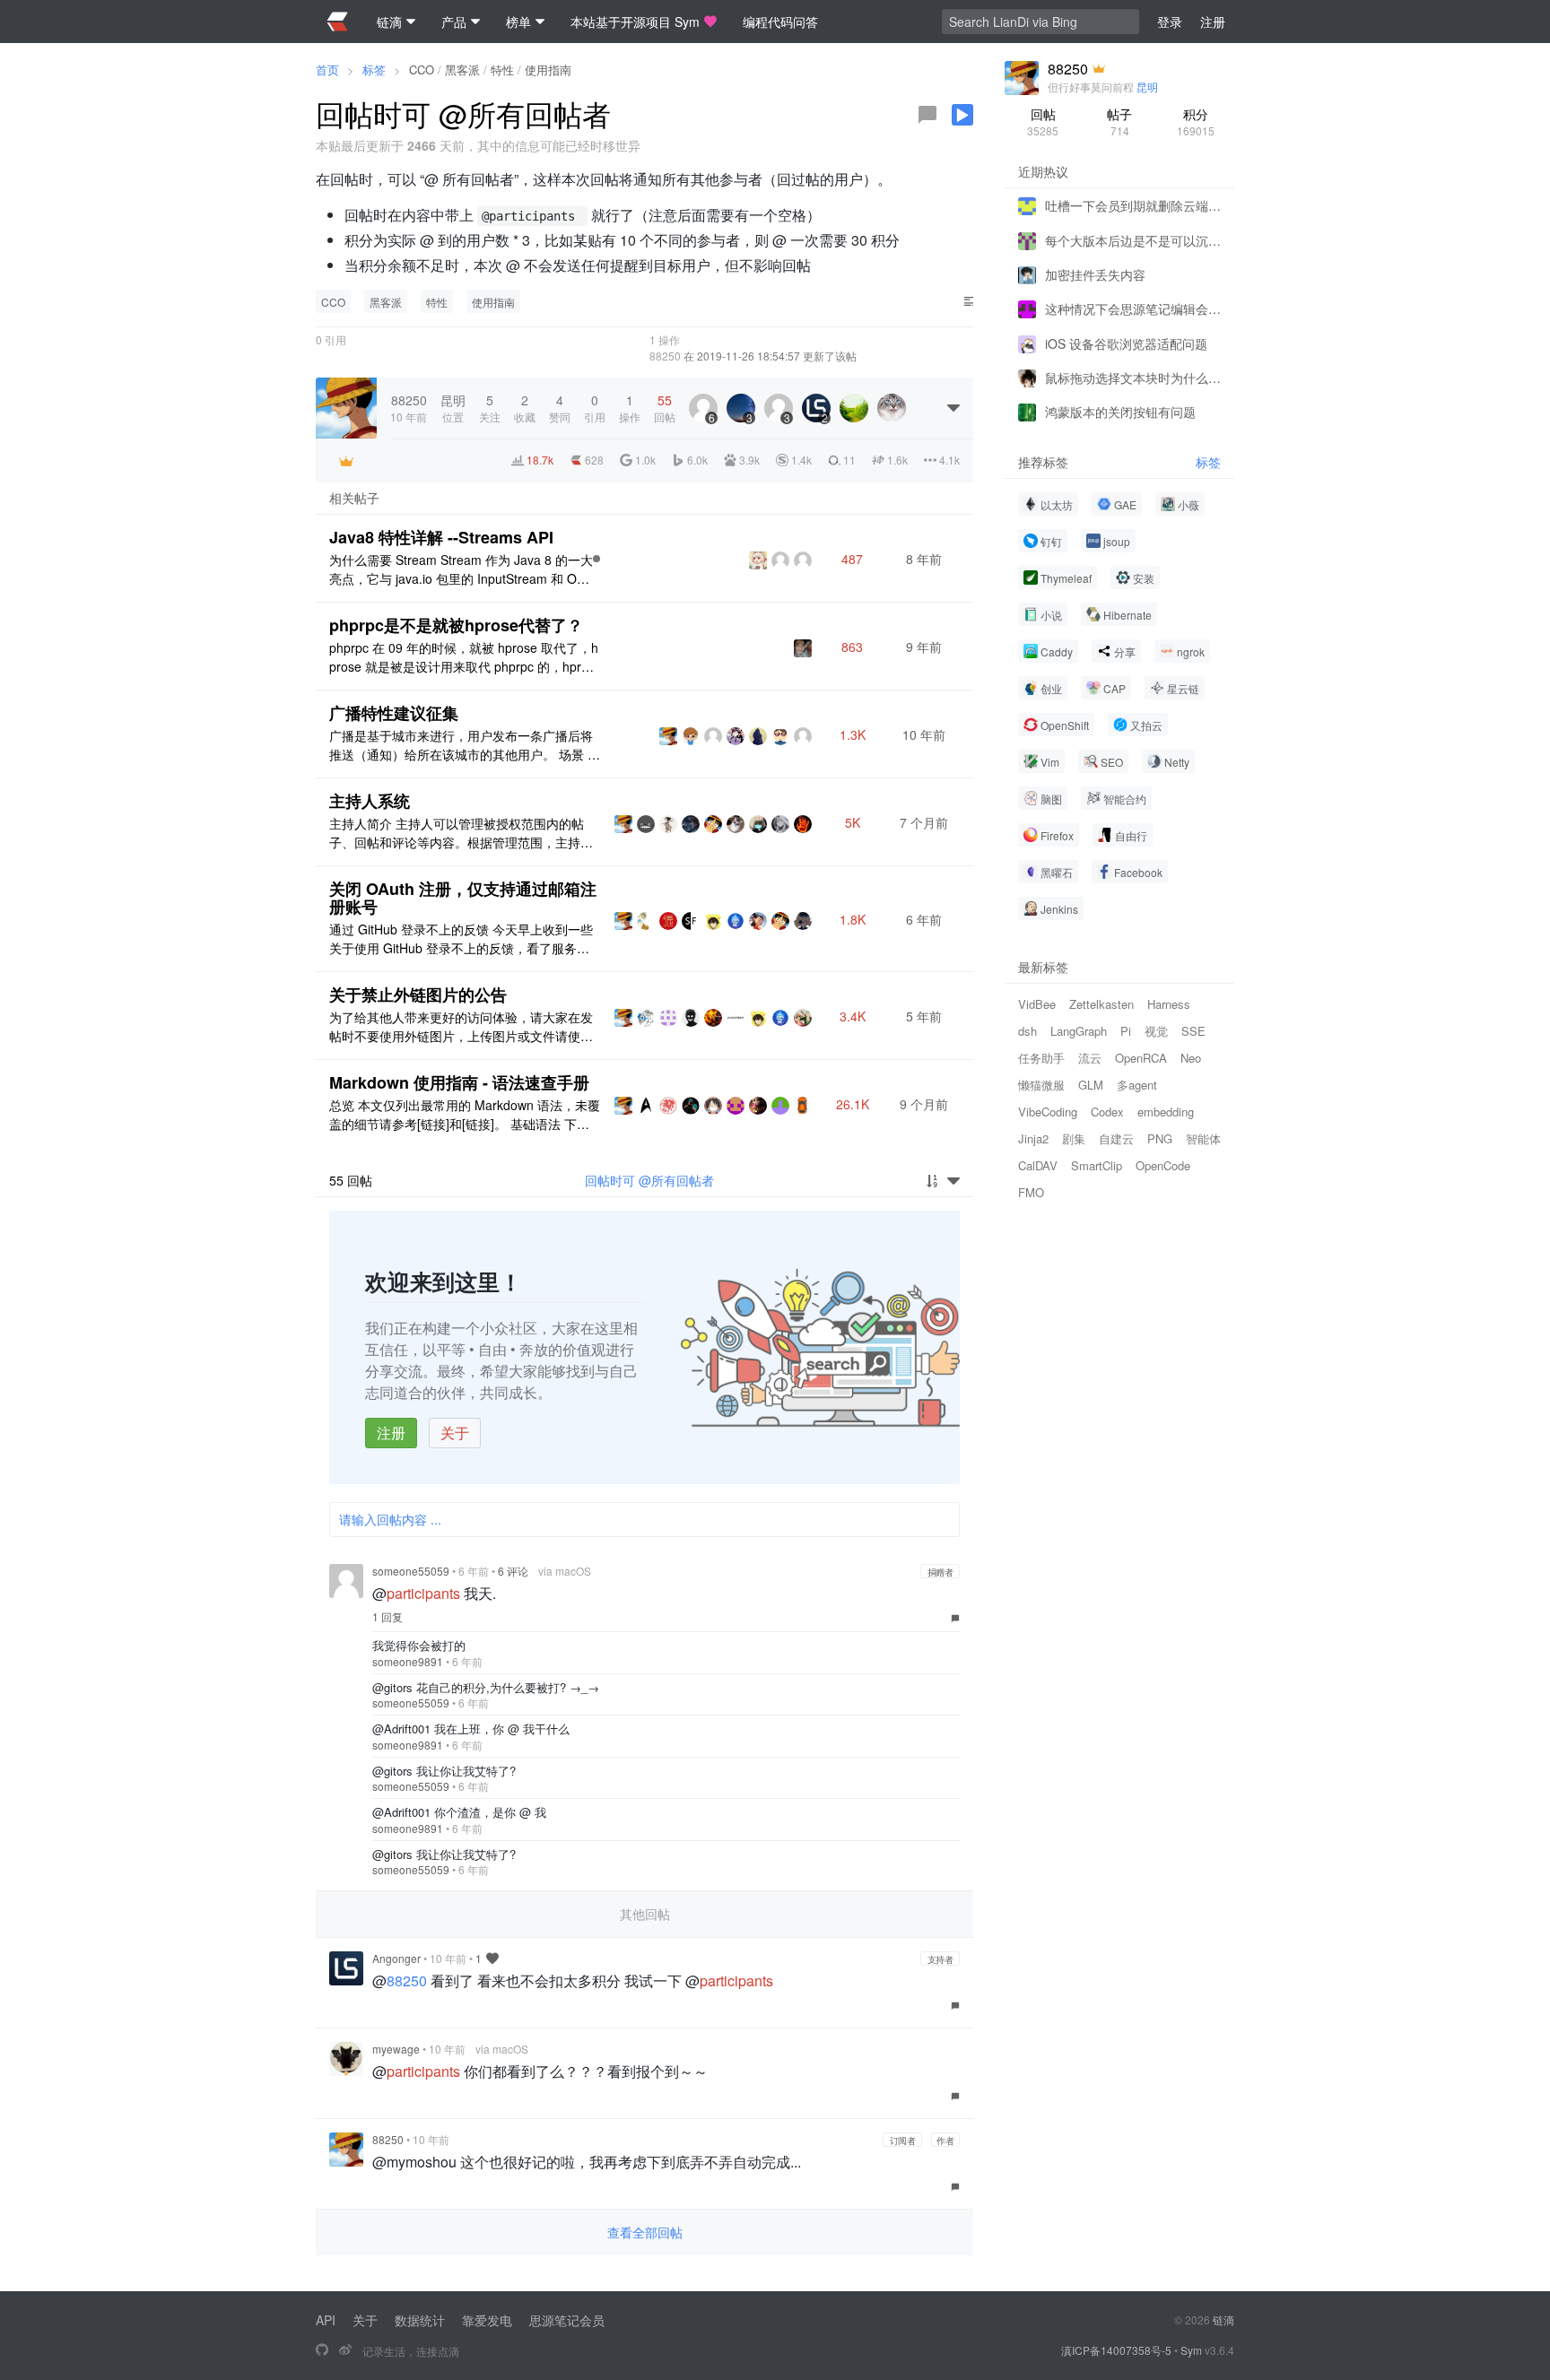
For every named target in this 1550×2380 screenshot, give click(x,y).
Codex (1107, 1112)
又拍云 (1146, 725)
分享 (1125, 651)
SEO (1112, 762)
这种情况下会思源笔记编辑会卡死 (1133, 308)
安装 (1144, 578)
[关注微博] (345, 2350)
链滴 (1223, 2319)
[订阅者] (346, 461)
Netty (1177, 762)
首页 (327, 69)
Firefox (1057, 835)
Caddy (1057, 651)
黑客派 (462, 69)
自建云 (1116, 1138)
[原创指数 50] (596, 559)
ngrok (1191, 651)
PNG (1160, 1138)
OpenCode (1163, 1165)
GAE (1125, 504)
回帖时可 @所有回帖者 (649, 1180)
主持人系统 (370, 801)
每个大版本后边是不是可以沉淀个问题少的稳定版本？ (1133, 239)
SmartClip (1097, 1165)
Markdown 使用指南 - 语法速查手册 (459, 1082)
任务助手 (1041, 1058)
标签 (374, 69)
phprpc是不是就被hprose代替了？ (456, 625)
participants (423, 1593)
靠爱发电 (487, 2320)
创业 (1051, 688)
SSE (1193, 1031)
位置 (453, 408)
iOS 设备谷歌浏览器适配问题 (1126, 343)
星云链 (1183, 688)
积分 (1196, 122)
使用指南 (548, 69)
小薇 (1189, 504)
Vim (1050, 762)
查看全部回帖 (645, 2232)
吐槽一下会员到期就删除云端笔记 (1133, 205)
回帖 (1043, 122)
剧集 (1074, 1138)
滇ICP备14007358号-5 (1116, 2350)
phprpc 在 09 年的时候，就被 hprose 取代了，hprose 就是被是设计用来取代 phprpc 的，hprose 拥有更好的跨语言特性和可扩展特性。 (464, 657)
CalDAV (1038, 1165)
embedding (1166, 1112)
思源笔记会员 (567, 2320)
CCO (422, 69)
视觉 (1156, 1031)
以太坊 (1057, 504)
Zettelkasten (1102, 1004)
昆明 (1147, 87)
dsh (1028, 1031)
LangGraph (1079, 1031)
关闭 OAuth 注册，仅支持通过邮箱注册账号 (463, 898)
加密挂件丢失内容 (1095, 274)
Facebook (1138, 872)
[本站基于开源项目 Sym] (322, 2350)
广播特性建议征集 (394, 713)
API (326, 2320)
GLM (1091, 1085)
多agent (1137, 1085)
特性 (502, 69)
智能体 (1203, 1138)
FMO (1031, 1192)
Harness (1169, 1004)
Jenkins (1059, 909)
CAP (1115, 688)
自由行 (1131, 835)
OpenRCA (1141, 1058)
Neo (1191, 1058)
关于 (455, 1433)
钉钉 (1051, 541)
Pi (1126, 1031)
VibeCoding (1048, 1112)
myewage (396, 2049)
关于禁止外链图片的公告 (418, 995)
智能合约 (1125, 799)
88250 (665, 356)
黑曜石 (1057, 872)
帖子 (1119, 122)
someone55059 (411, 1571)
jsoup (1117, 541)
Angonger (396, 1958)
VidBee (1037, 1004)
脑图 (1051, 799)
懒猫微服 (1041, 1085)
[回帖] (927, 115)
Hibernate (1128, 615)
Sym (1191, 2350)
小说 (1051, 615)
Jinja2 (1033, 1138)
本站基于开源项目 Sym (635, 22)
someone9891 (408, 1661)
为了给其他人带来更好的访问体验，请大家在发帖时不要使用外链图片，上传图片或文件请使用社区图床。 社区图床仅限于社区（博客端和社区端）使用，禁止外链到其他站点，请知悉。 (463, 1027)
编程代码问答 (780, 22)
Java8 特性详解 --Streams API (441, 537)
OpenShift (1065, 725)
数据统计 (420, 2320)
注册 (391, 1433)
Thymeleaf (1066, 578)
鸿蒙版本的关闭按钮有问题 (1120, 412)
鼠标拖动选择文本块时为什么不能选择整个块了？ (1133, 378)
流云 (1090, 1058)
